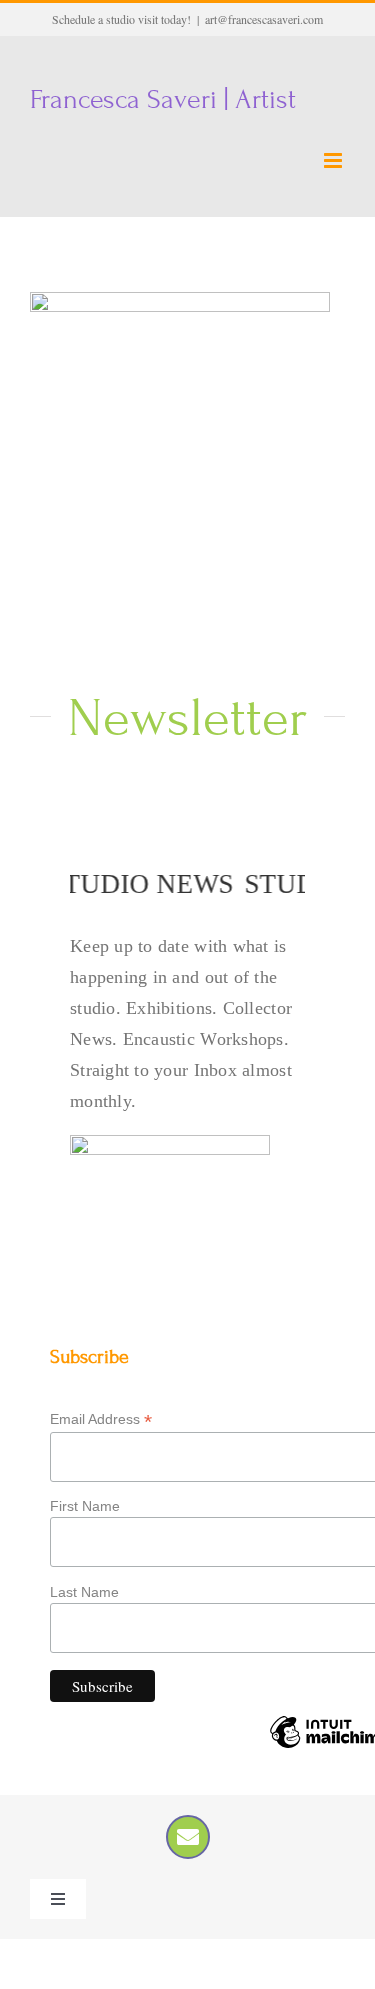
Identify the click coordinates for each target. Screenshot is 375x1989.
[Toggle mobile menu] (334, 160)
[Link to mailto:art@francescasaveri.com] (188, 1837)
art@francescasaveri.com (264, 19)
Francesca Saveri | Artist (163, 99)
